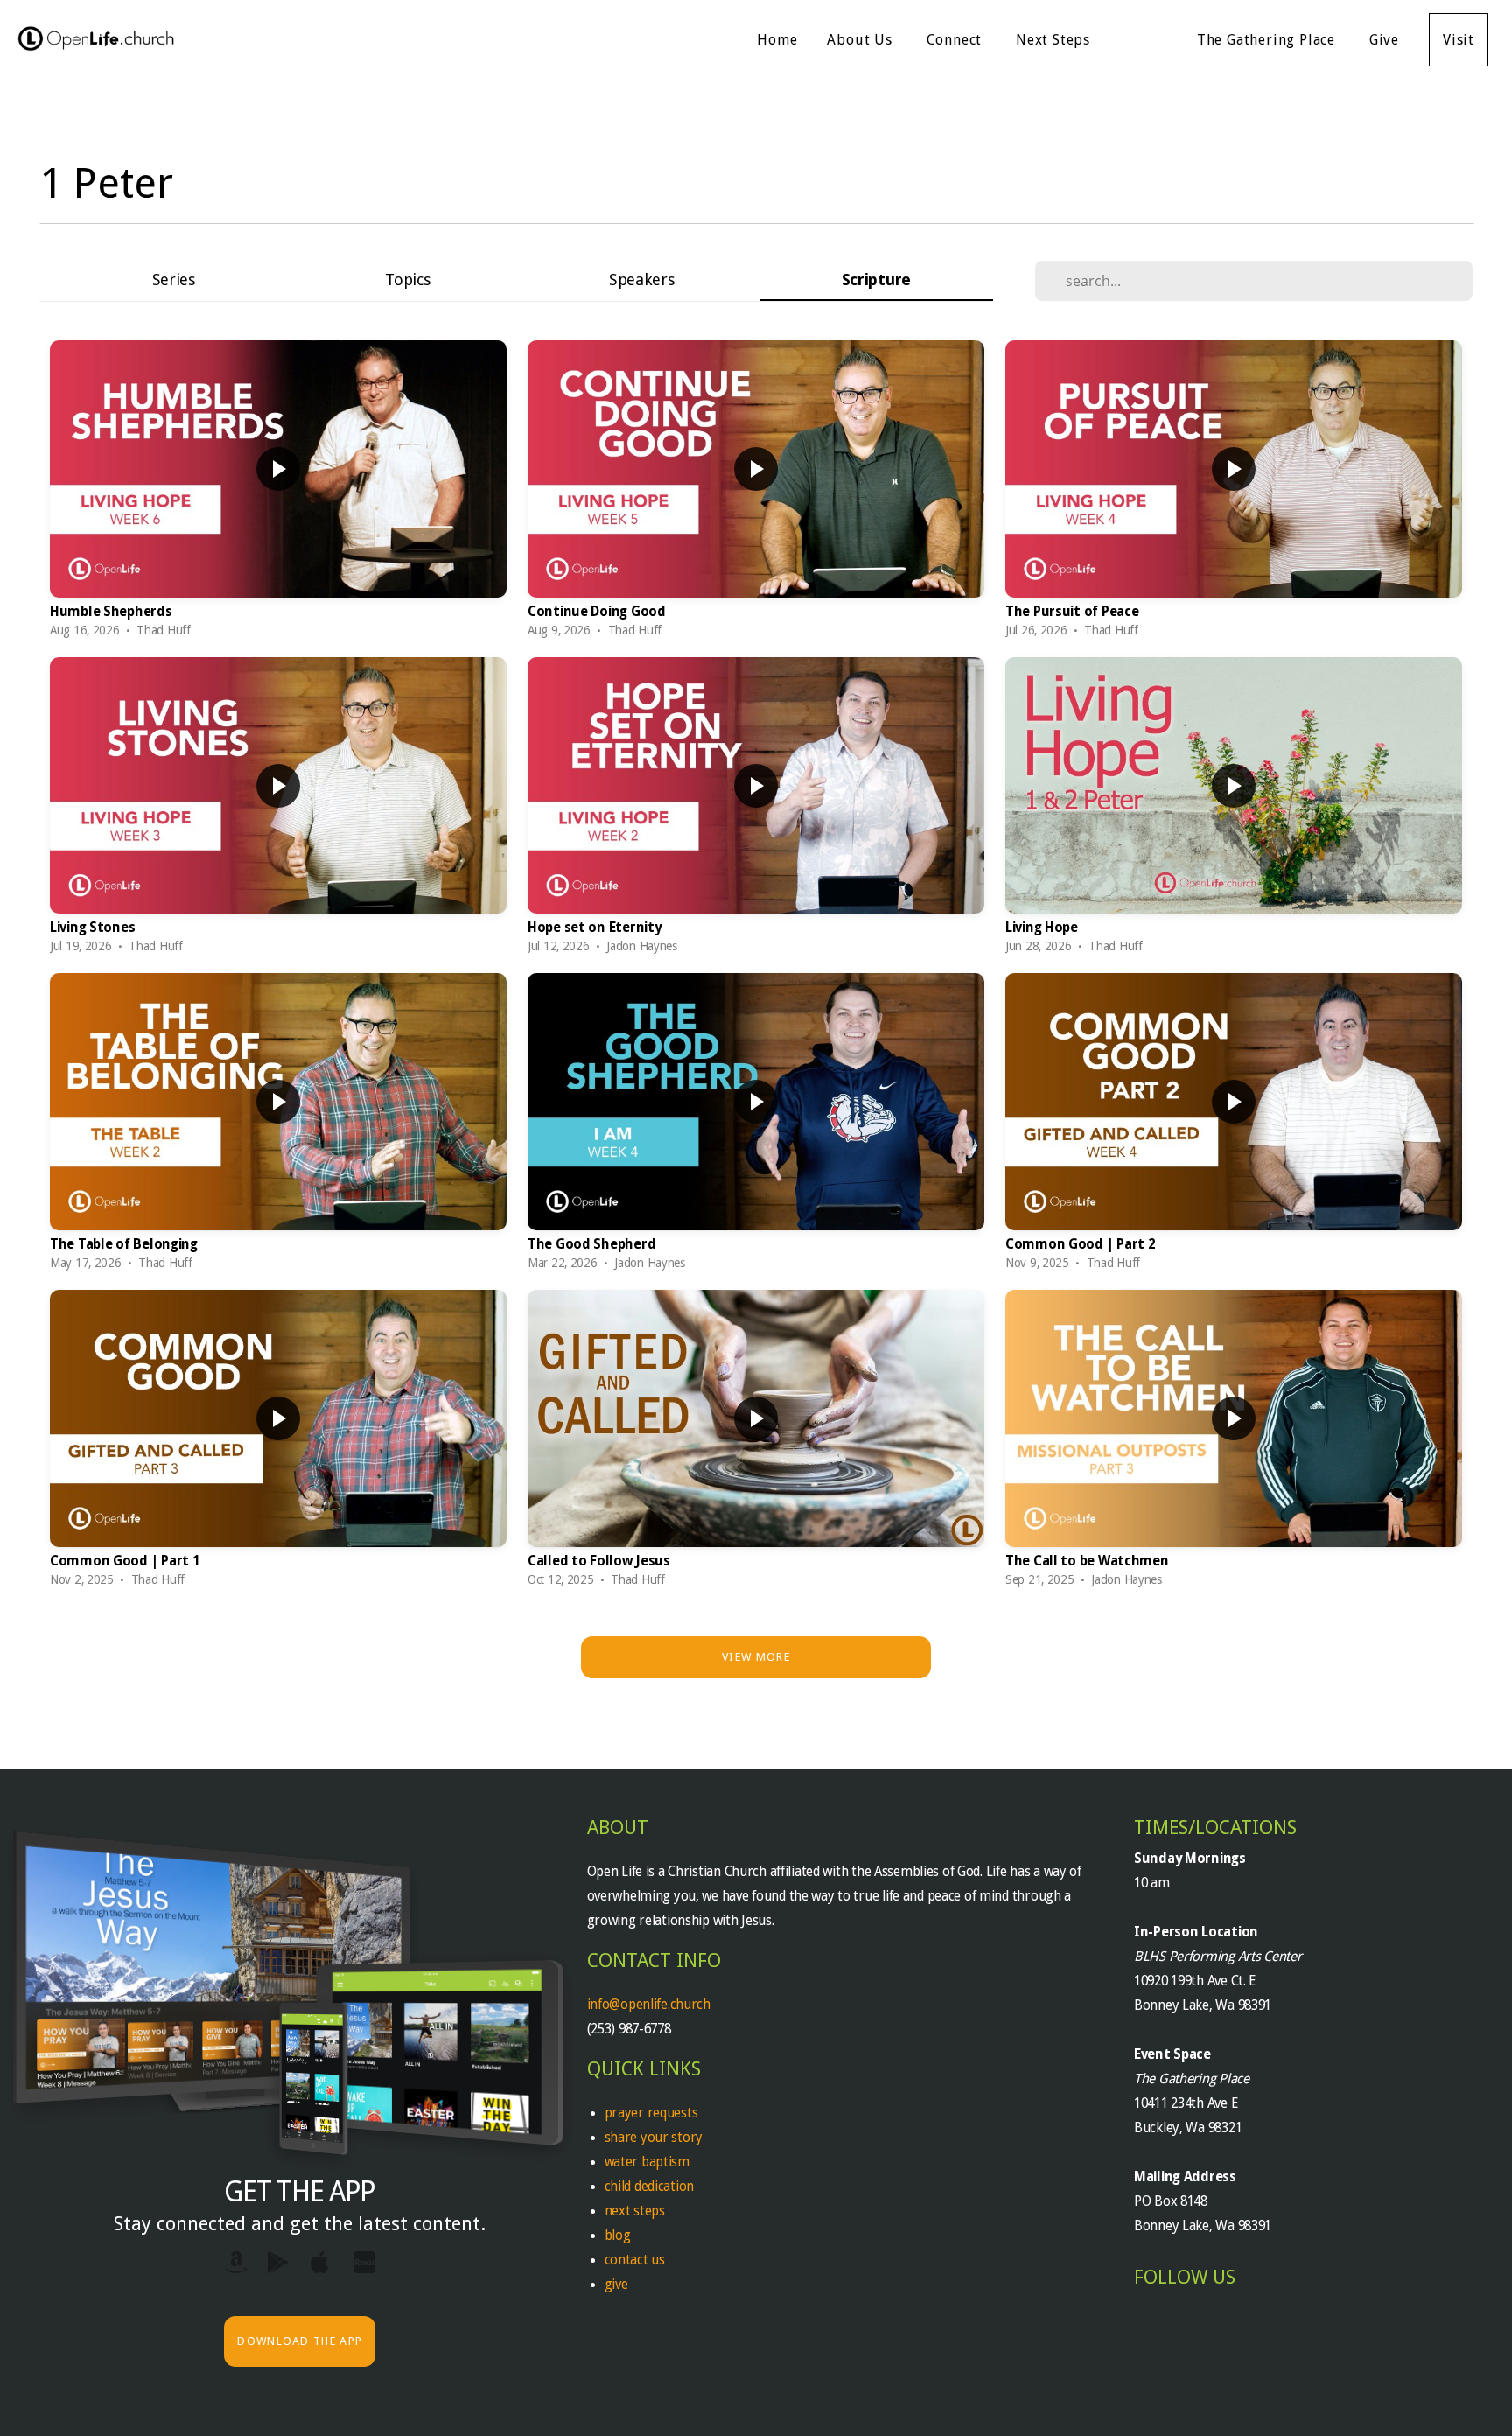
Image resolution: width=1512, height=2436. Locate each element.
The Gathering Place (1268, 40)
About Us (861, 40)
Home (777, 40)
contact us (635, 2260)
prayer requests (653, 2113)
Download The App (300, 2341)
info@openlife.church (651, 2005)
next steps (635, 2211)
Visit (1459, 40)
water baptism (647, 2162)
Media (1146, 40)
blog (618, 2236)
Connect (956, 40)
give (616, 2285)
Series (174, 280)
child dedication (650, 2187)
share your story (654, 2138)
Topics (408, 280)
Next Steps (1055, 40)
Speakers (642, 280)
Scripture (876, 280)
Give (1384, 40)
